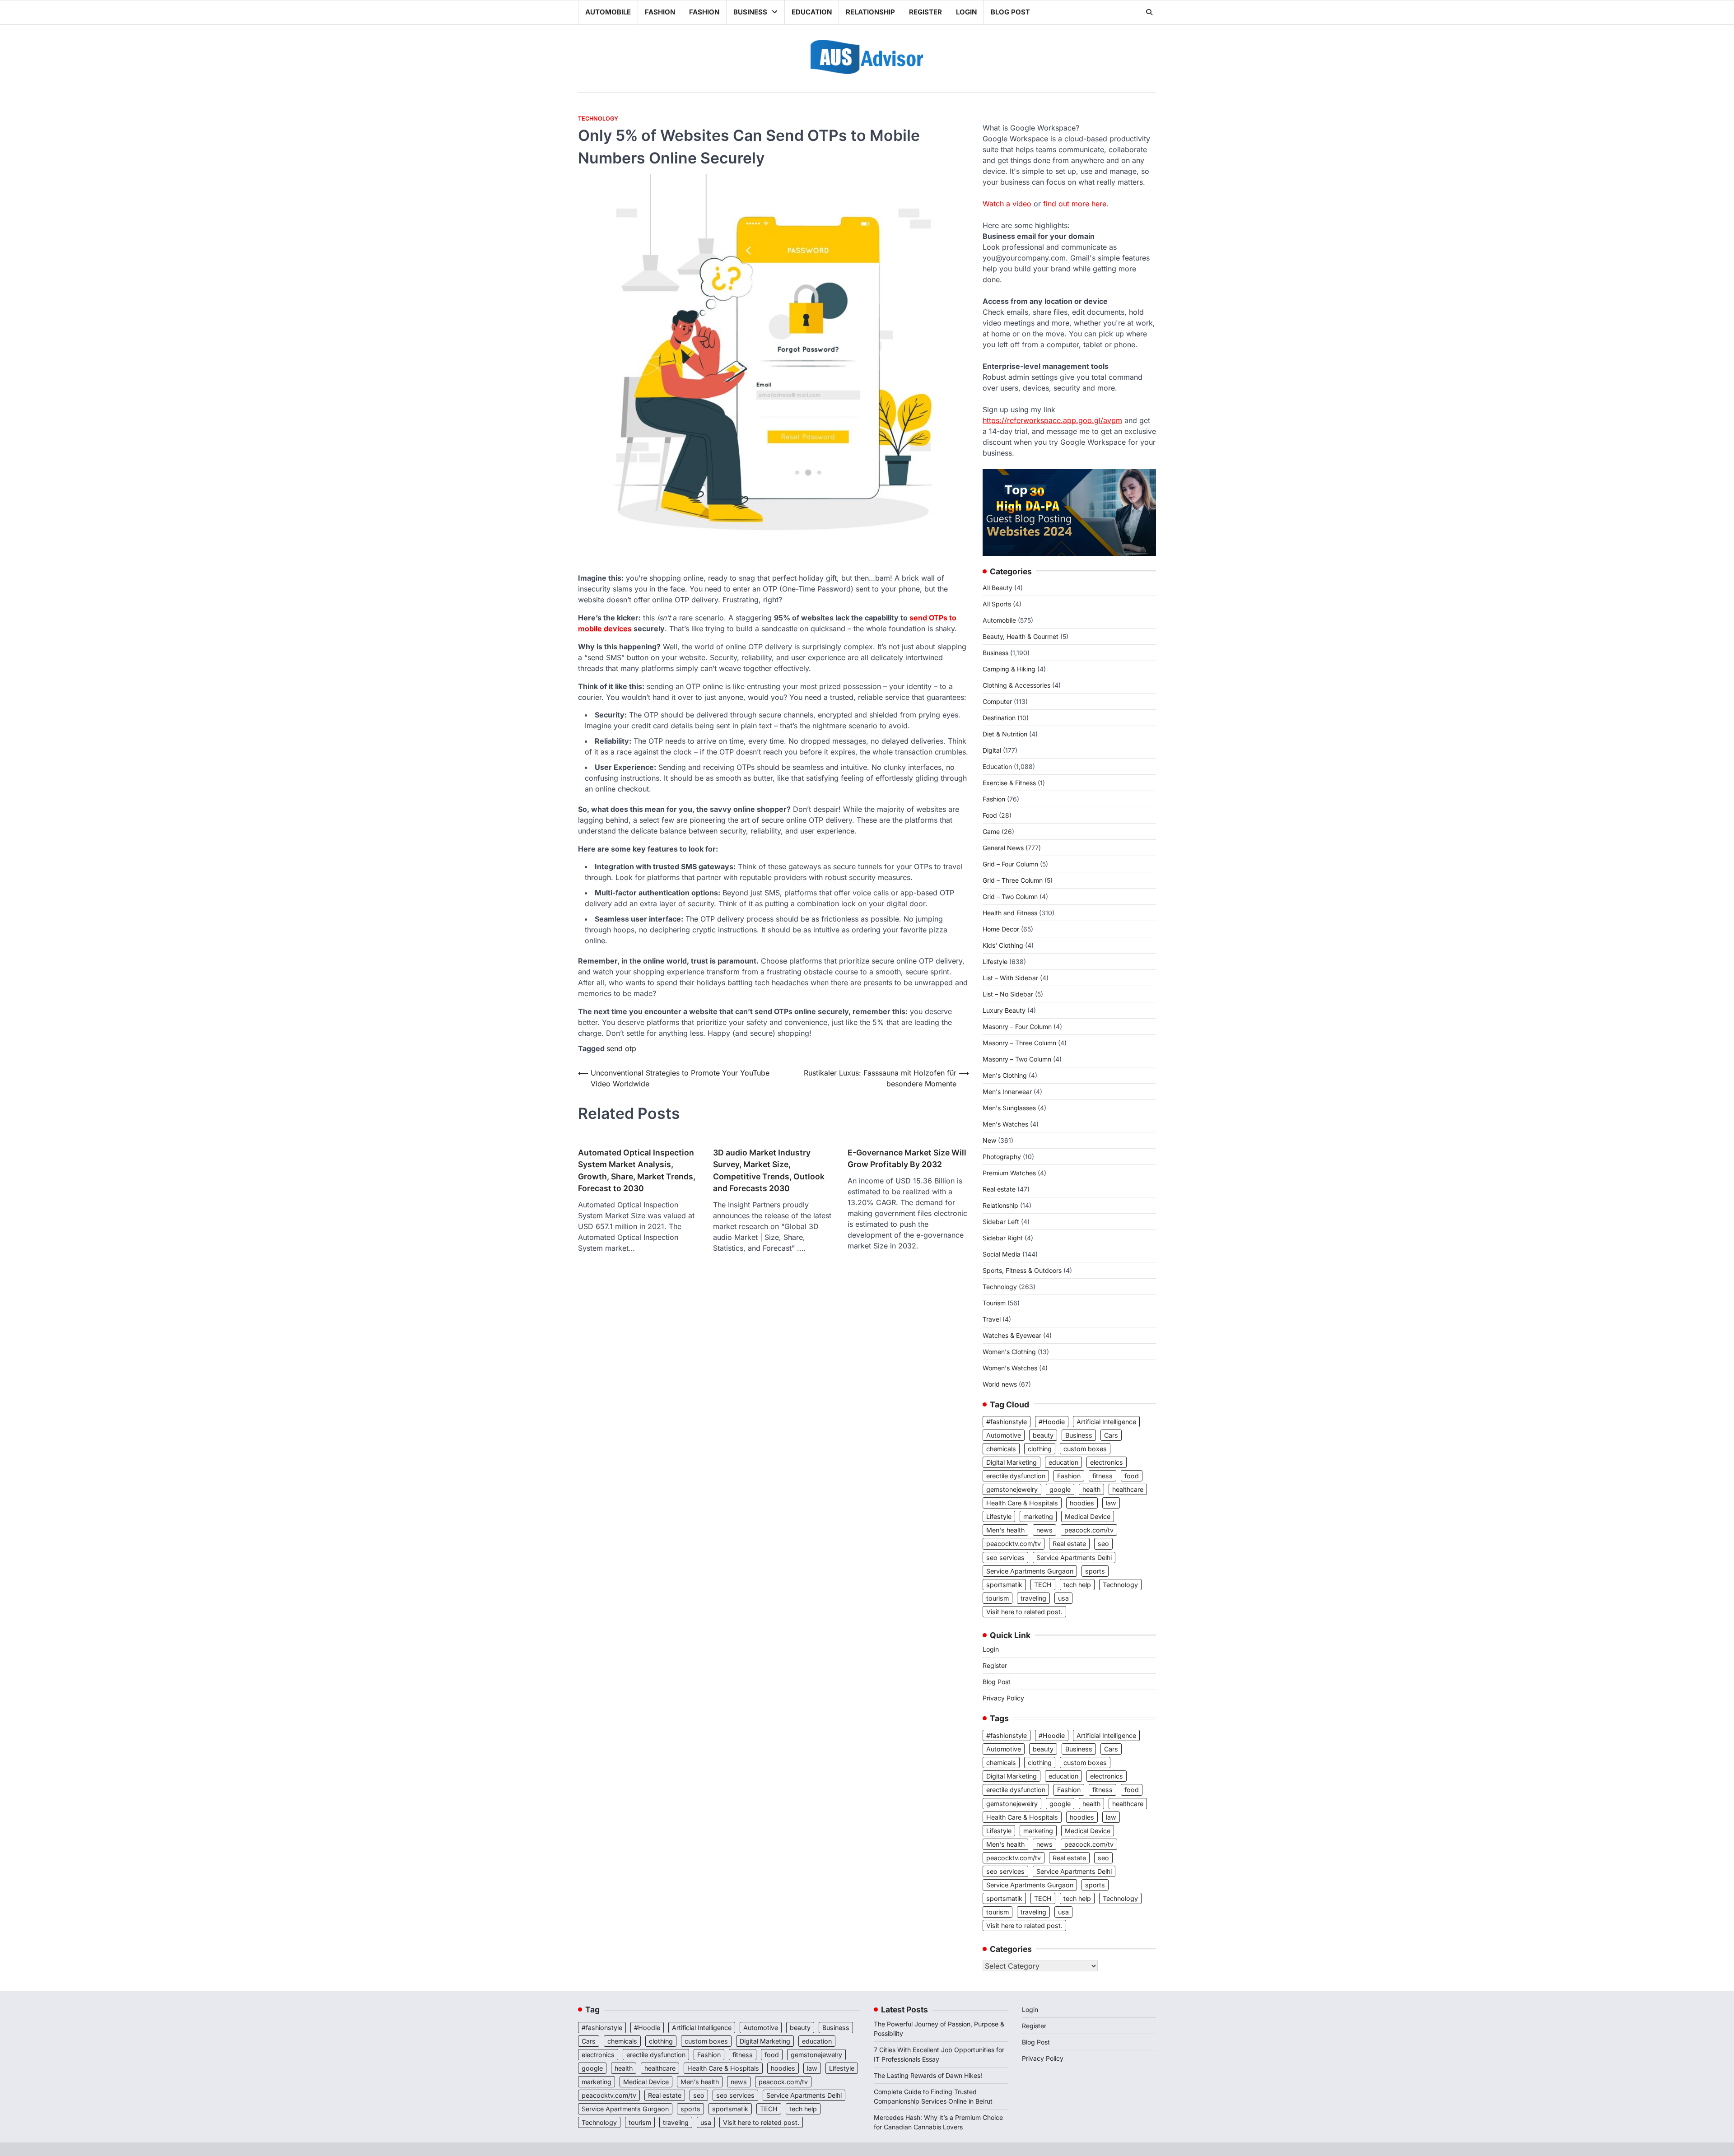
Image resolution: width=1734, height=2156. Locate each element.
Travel (992, 1319)
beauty (1043, 1435)
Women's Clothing (1009, 1352)
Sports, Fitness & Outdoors (1022, 1270)
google (1060, 1489)
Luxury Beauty (1004, 1010)
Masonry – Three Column (1019, 1043)
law (1111, 1503)
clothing (1040, 1449)
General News (1003, 848)
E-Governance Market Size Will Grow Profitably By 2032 (907, 1158)
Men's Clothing (1005, 1075)
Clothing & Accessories (1016, 685)
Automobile (608, 12)
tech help (1077, 1585)
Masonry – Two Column (1017, 1059)
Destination (999, 718)
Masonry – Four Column (1017, 1027)
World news (1000, 1384)
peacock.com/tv (1089, 1530)
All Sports (997, 604)
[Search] (1149, 12)
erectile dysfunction (1016, 1476)
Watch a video (1007, 204)
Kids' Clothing (1003, 945)
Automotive (1004, 1435)
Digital (992, 750)
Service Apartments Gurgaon (1030, 1571)
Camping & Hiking (1009, 669)
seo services (1005, 1558)
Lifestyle (995, 962)
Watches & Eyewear (1012, 1335)
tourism (998, 1598)
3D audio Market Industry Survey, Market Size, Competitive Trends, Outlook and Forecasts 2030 (769, 1170)
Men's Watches (1005, 1124)
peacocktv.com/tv (1014, 1544)
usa (1063, 1598)
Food (990, 815)
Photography (1002, 1157)
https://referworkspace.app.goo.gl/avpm (1052, 420)
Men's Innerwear (1007, 1092)
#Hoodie (1052, 1422)
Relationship (870, 12)
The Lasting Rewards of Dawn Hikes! (928, 2075)
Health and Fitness (1010, 913)
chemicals (1001, 1449)
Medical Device (1088, 1516)
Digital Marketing (1011, 1462)
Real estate (999, 1189)
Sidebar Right (1003, 1238)
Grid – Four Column (1010, 864)
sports (1095, 1571)
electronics (1107, 1462)
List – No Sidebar (1008, 994)
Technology (598, 119)
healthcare (1128, 1489)
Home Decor (1001, 929)
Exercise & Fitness (1009, 783)
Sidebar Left (1001, 1222)
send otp (621, 1048)
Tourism (994, 1303)
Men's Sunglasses (1009, 1108)
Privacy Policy (1003, 1698)
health (1091, 1489)
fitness (1102, 1476)
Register (925, 12)
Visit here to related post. (1024, 1612)
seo (1103, 1544)
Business (750, 12)
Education (812, 12)
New (989, 1140)
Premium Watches (1009, 1173)
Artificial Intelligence (1106, 1422)
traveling (1033, 1598)
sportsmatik (1004, 1585)
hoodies (1082, 1503)
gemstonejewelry (1012, 1489)
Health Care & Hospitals (1022, 1503)
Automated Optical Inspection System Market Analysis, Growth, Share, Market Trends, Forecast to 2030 (637, 1170)
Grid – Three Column (1013, 880)
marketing (1038, 1516)
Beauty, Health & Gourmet (1021, 636)
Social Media (1002, 1254)
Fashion (660, 12)
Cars (1111, 1435)
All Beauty (998, 588)
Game (991, 831)
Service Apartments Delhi (1074, 1558)
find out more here (1075, 204)
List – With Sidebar (1010, 978)
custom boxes (1085, 1449)
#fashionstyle (1007, 1422)
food (1132, 1476)
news (1044, 1530)
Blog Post (1010, 12)
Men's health (1005, 1530)
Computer (997, 701)
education (1063, 1462)
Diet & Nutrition (1005, 734)
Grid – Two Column (1010, 896)
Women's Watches (1010, 1368)
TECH (1043, 1585)
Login (966, 12)
